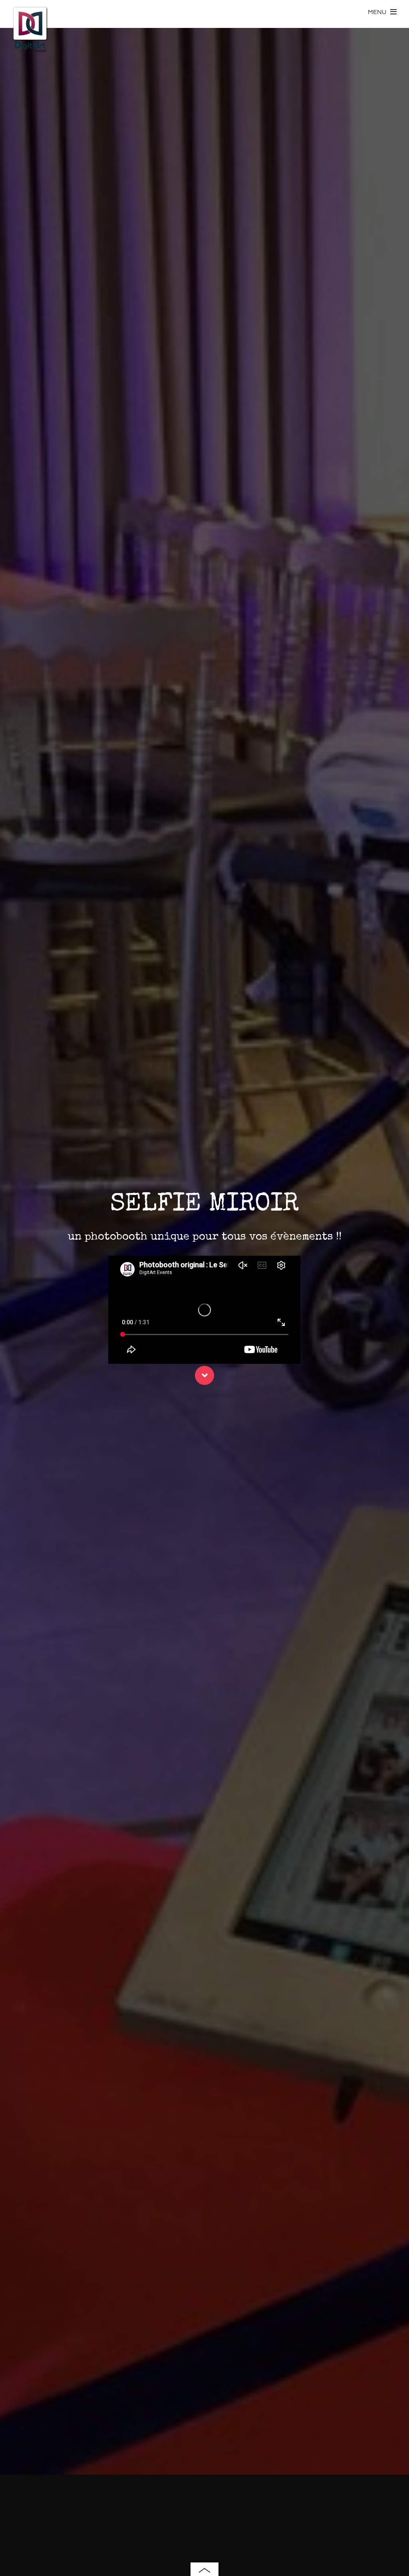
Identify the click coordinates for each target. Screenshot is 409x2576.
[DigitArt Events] (30, 49)
